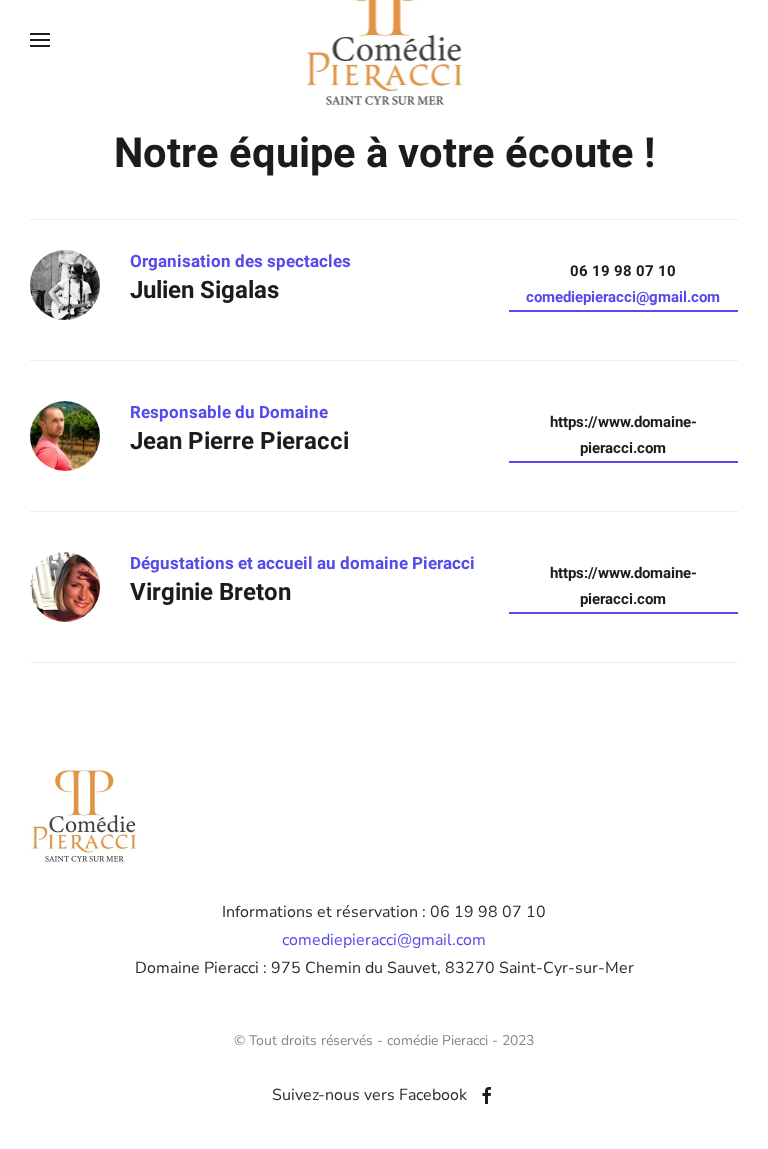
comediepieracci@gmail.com (623, 297)
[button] (40, 40)
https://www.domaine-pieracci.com (623, 435)
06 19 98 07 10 (623, 284)
